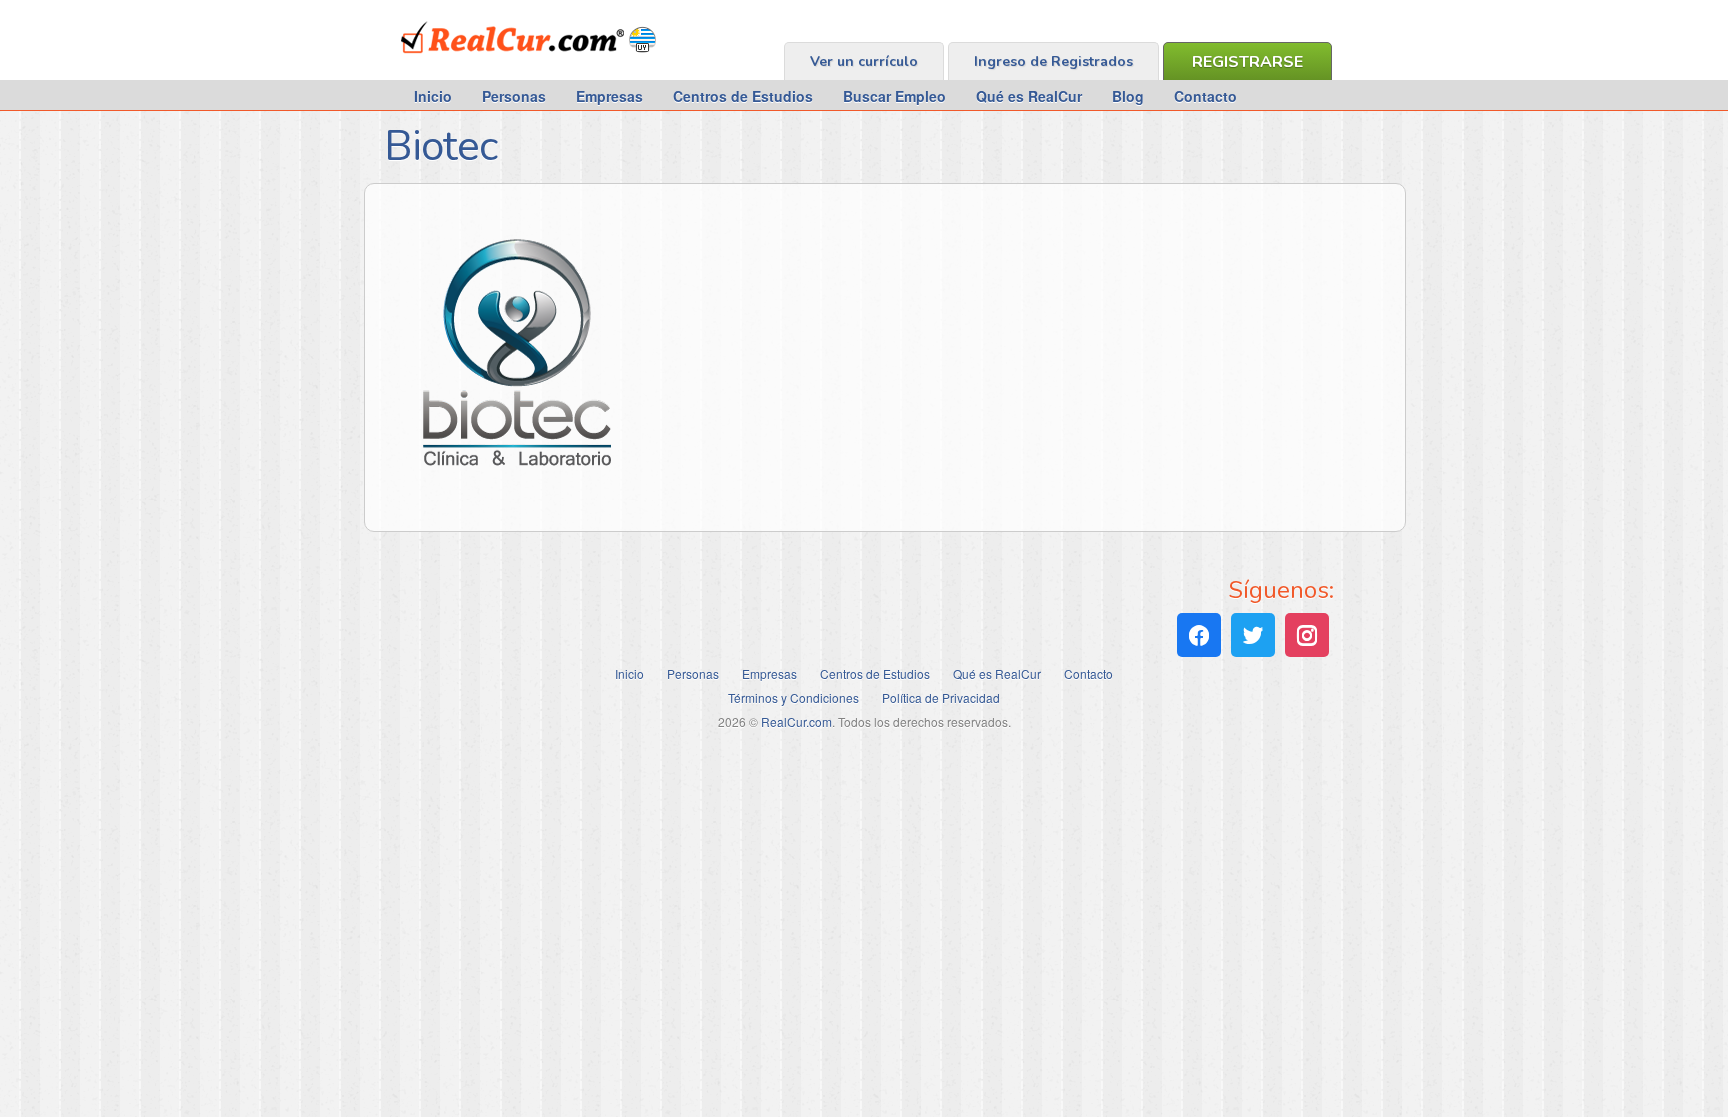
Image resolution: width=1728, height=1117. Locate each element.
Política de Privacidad (941, 697)
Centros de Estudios (743, 96)
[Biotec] (512, 476)
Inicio (433, 96)
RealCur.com (483, 64)
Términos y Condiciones (793, 697)
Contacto (1205, 96)
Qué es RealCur (1029, 96)
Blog (1128, 96)
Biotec (440, 146)
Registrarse (1247, 62)
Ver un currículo (864, 61)
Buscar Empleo (894, 96)
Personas (514, 96)
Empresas (609, 96)
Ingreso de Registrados (1053, 61)
